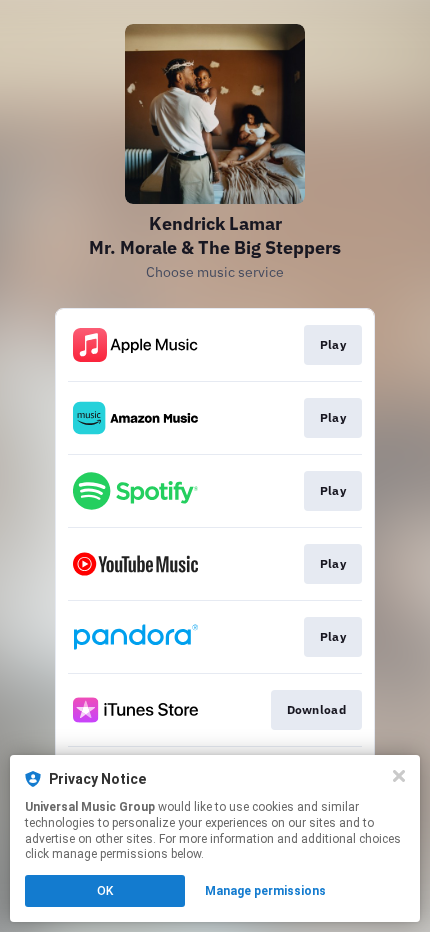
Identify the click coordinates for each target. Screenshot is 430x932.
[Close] (399, 776)
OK (105, 891)
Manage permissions (265, 891)
